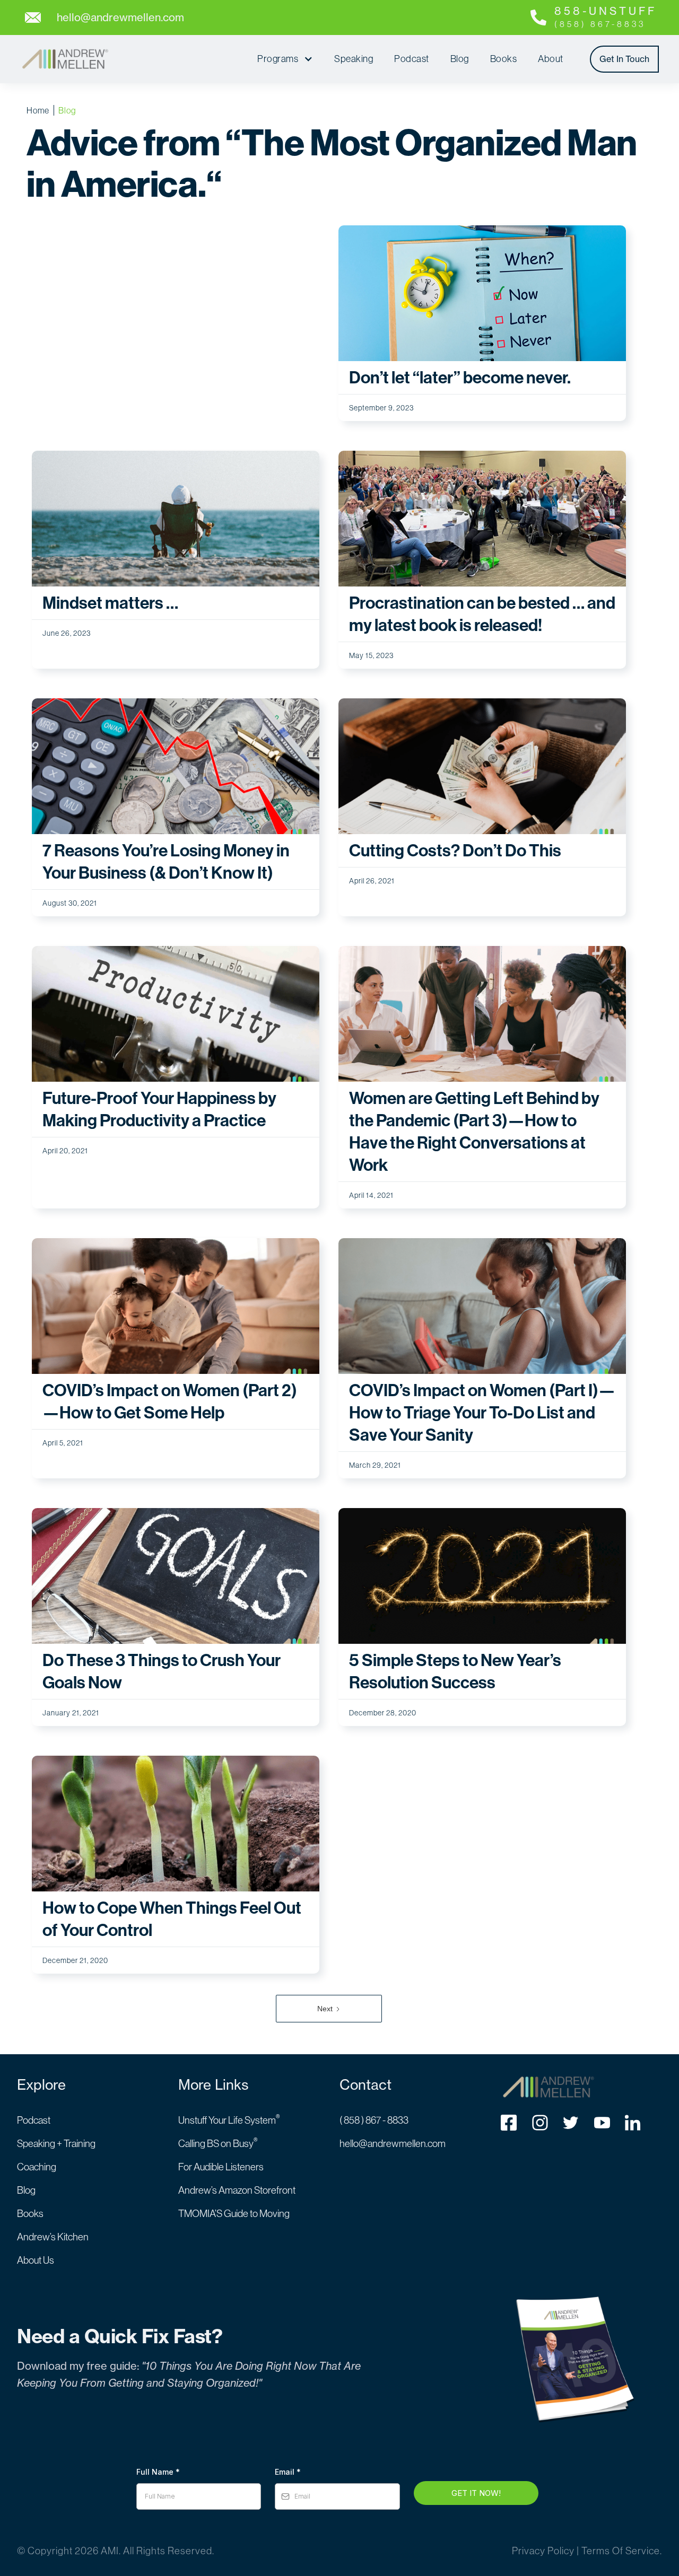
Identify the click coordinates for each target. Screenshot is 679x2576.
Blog (460, 59)
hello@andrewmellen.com (393, 2143)
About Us (36, 2260)
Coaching (37, 2167)
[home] (65, 59)
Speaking (354, 59)
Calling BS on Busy (218, 2143)
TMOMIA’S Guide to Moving (234, 2213)
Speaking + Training (56, 2143)
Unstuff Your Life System (229, 2120)
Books (504, 59)
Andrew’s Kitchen (53, 2237)
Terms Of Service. (622, 2551)
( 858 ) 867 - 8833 (374, 2120)
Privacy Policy (543, 2551)
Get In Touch (624, 59)
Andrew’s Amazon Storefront (237, 2190)
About (551, 59)
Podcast (412, 59)
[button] (285, 59)
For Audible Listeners (221, 2167)
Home (38, 110)
